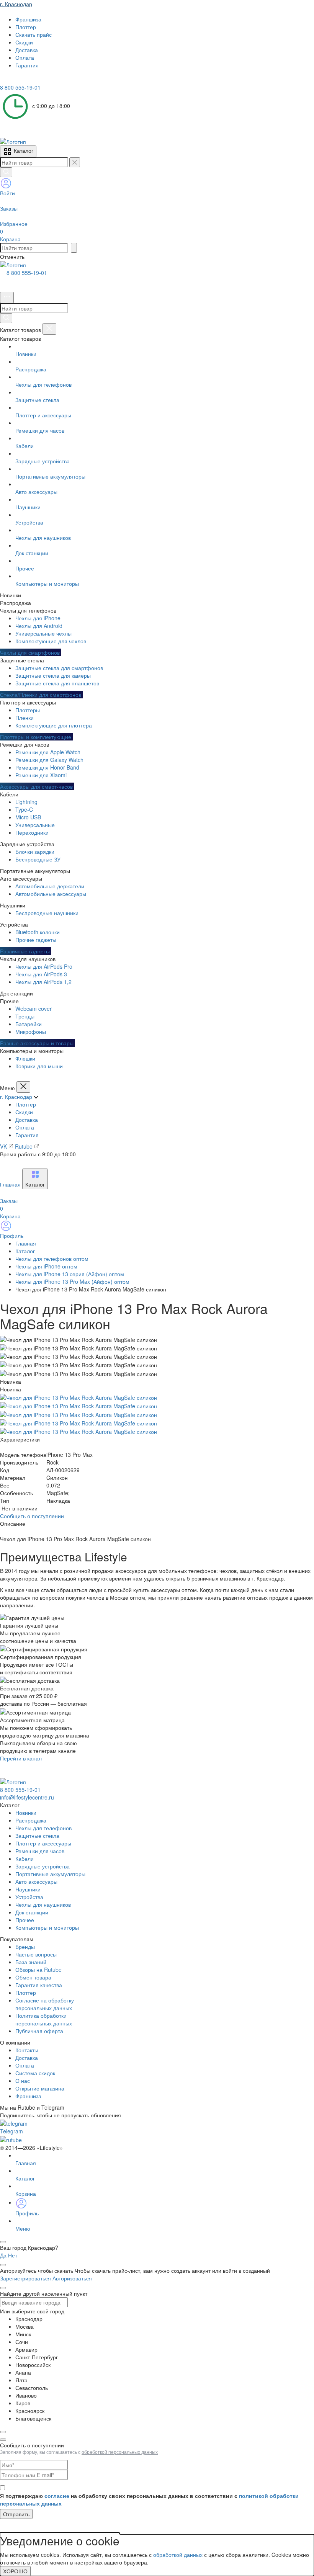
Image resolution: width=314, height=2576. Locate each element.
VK (4, 1146)
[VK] (16, 80)
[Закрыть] (49, 329)
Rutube (25, 1146)
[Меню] (7, 297)
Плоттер (26, 1104)
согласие (57, 2496)
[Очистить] (75, 162)
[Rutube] (26, 80)
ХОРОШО (15, 2571)
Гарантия (27, 1135)
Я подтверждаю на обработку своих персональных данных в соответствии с (149, 2499)
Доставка (27, 1120)
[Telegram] (5, 80)
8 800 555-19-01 (27, 273)
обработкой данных (178, 2555)
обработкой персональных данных (120, 2452)
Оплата (25, 1127)
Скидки (24, 1112)
